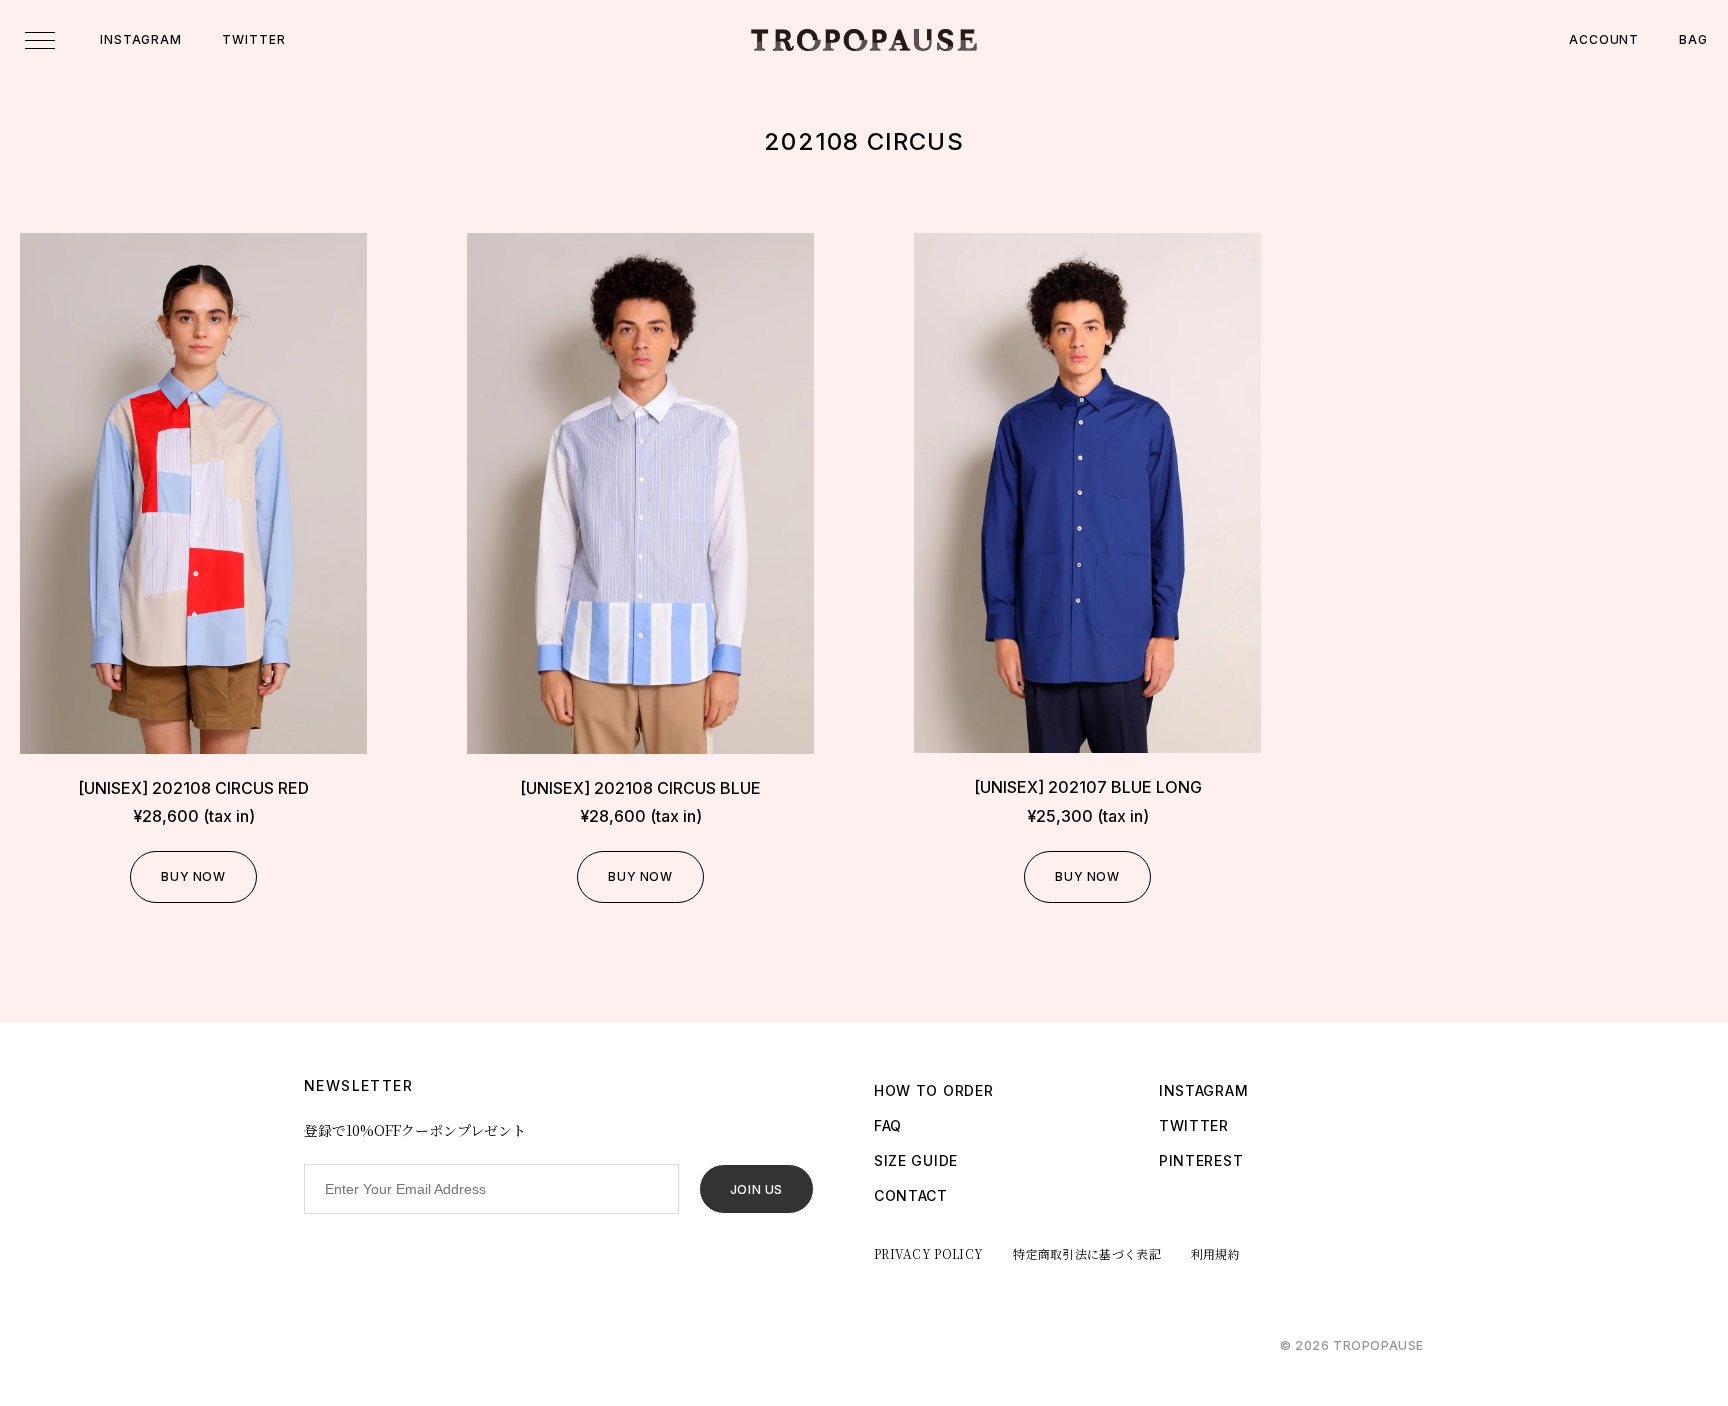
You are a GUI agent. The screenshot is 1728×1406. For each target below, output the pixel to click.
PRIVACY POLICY (928, 1253)
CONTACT (911, 1195)
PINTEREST (1201, 1160)
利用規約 (1215, 1253)
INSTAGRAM (141, 39)
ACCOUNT (1604, 39)
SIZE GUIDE (916, 1160)
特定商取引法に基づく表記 (1087, 1253)
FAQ (888, 1125)
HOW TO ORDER (933, 1090)
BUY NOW (193, 876)
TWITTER (253, 39)
